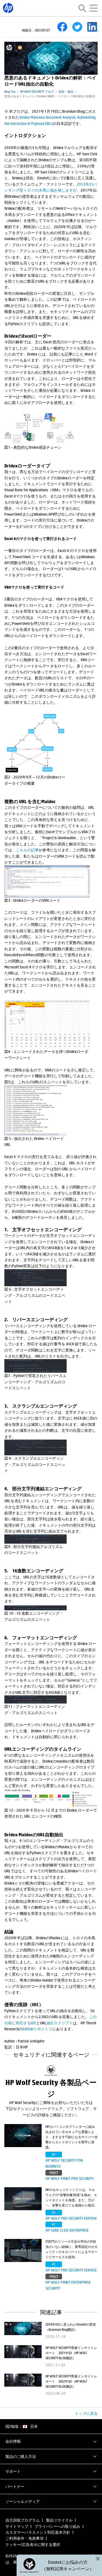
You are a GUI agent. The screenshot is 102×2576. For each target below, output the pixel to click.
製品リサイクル (59, 2520)
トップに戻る (86, 2413)
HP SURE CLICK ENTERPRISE (67, 2230)
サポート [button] (13, 2471)
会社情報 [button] (13, 2441)
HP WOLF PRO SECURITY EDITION (71, 2218)
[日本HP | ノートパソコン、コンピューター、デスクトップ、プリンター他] (8, 8)
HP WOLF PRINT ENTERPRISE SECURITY (68, 2285)
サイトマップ (17, 2526)
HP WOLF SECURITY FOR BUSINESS (64, 2163)
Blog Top (10, 91)
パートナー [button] (15, 2486)
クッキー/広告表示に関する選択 (33, 2544)
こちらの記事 (27, 850)
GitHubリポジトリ (37, 2029)
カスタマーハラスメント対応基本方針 (38, 2532)
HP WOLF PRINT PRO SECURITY (69, 2178)
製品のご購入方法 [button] (21, 2456)
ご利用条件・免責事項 (24, 2538)
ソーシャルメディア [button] (23, 2501)
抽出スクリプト (60, 2023)
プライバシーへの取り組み (57, 2526)
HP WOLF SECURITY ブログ (37, 91)
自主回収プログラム (23, 2520)
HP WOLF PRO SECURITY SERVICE (71, 2270)
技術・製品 (66, 91)
